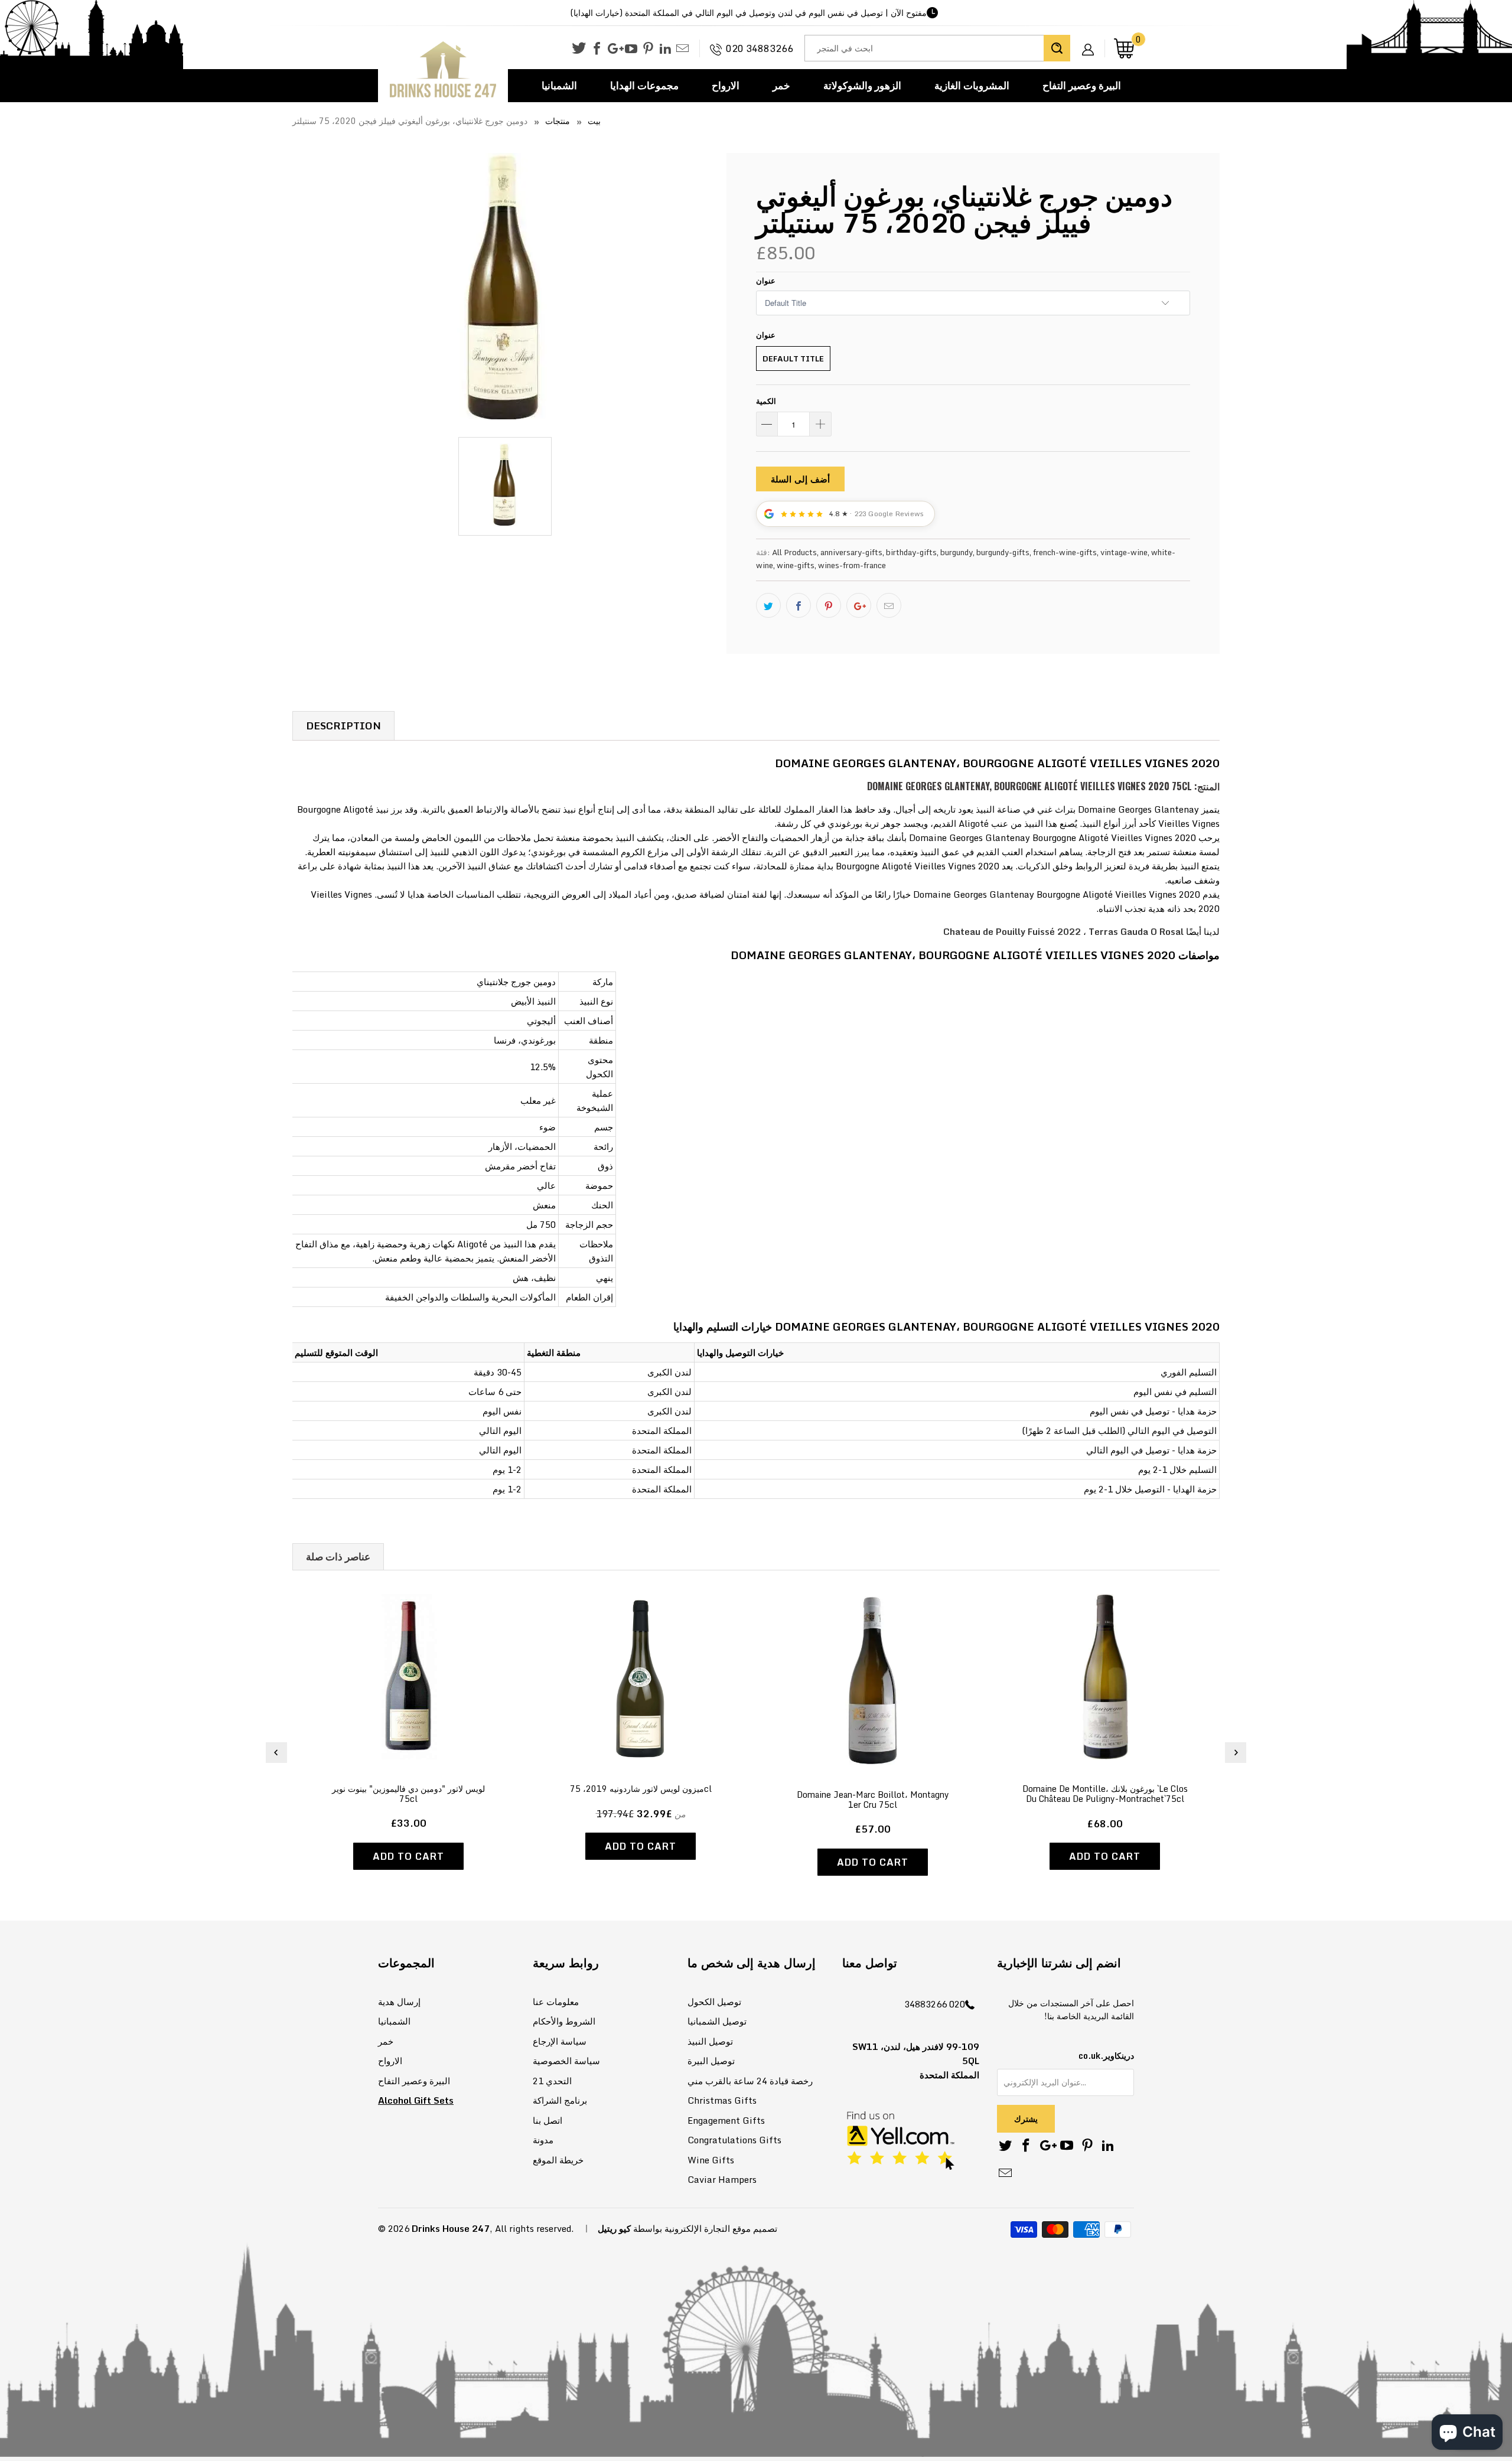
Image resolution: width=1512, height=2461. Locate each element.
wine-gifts (796, 565)
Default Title (793, 358)
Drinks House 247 (451, 2228)
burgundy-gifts (1003, 552)
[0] (1124, 48)
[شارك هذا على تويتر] (768, 605)
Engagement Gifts (726, 2120)
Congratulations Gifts (734, 2140)
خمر (781, 85)
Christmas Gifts (722, 2100)
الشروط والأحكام (564, 2021)
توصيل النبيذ (710, 2041)
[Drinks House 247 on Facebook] (597, 49)
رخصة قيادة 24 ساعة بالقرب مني (750, 2081)
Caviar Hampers (722, 2179)
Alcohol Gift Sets (416, 2100)
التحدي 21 (552, 2081)
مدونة (543, 2140)
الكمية (766, 401)
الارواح (726, 85)
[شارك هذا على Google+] (859, 605)
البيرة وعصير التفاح (1082, 85)
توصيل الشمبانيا (717, 2021)
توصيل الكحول (714, 2002)
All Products (794, 552)
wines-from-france (852, 565)
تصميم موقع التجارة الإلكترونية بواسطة (705, 2228)
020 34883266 (760, 48)
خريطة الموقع (558, 2160)
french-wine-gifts (1065, 552)
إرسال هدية (399, 2002)
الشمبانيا (559, 85)
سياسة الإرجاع (560, 2041)
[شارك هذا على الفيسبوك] (799, 605)
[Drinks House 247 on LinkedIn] (665, 49)
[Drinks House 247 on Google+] (614, 49)
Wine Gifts (711, 2160)
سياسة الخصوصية (566, 2061)
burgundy (957, 552)
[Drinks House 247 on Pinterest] (648, 49)
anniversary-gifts (851, 552)
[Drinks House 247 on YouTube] (631, 49)
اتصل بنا (548, 2120)
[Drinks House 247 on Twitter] (579, 48)
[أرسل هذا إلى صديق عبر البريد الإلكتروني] (889, 605)
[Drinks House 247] (443, 70)
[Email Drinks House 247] (682, 49)
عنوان (766, 281)
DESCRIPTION (343, 726)
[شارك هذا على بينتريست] (829, 605)
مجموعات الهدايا (644, 85)
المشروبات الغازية (972, 85)
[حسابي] (1092, 40)
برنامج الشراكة (560, 2100)
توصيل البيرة (711, 2061)
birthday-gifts (911, 552)
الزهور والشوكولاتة (862, 85)
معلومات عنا (556, 2002)
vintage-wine (1124, 552)
